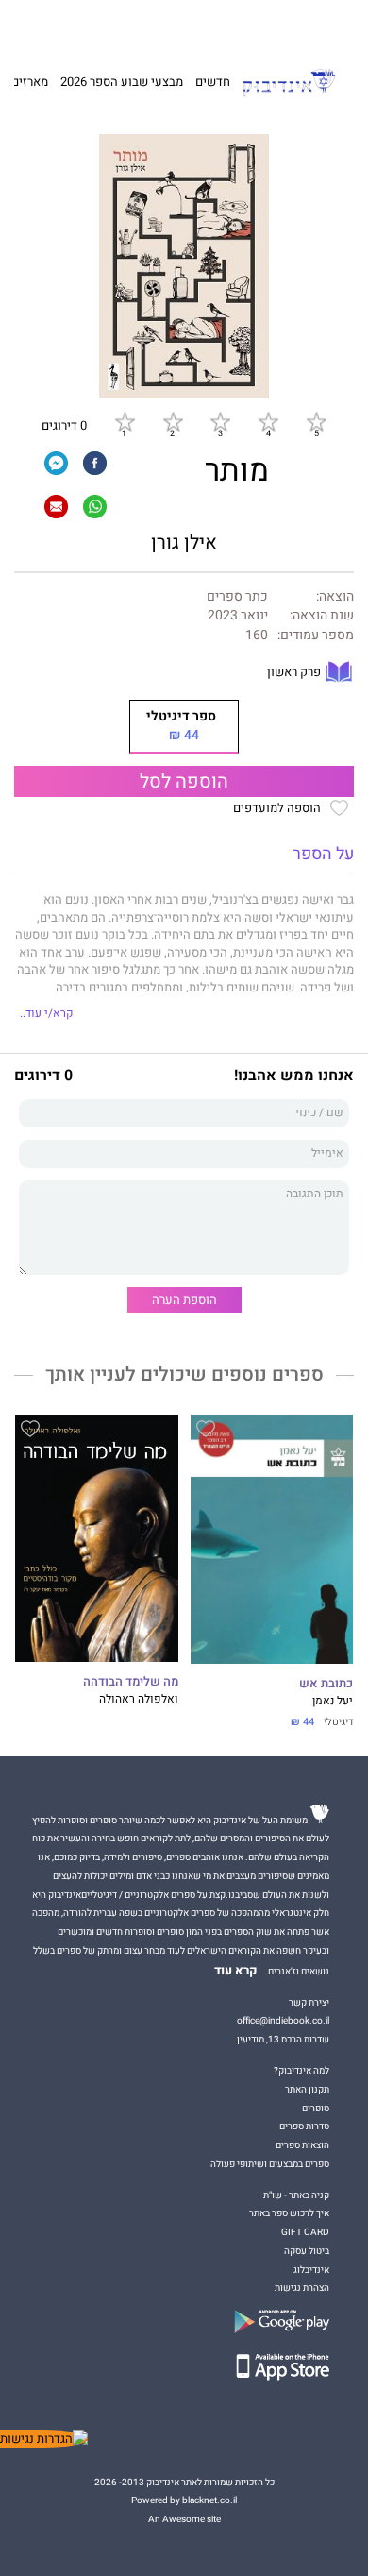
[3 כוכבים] (220, 421)
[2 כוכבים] (173, 421)
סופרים (316, 2108)
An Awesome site (184, 2519)
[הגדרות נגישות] (44, 2439)
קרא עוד (236, 1971)
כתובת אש (326, 1684)
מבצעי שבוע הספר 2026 (122, 82)
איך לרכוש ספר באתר (289, 2213)
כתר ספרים (237, 597)
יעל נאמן (333, 1701)
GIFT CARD (215, 25)
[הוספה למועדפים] (206, 1432)
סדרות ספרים (304, 2126)
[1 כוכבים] (125, 421)
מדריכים (161, 25)
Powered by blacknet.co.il (184, 2500)
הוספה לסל (184, 782)
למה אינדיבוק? (270, 25)
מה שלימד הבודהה (130, 1682)
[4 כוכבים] (268, 421)
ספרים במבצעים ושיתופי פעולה (270, 2164)
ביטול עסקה (307, 2251)
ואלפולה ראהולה (139, 1699)
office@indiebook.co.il (283, 2020)
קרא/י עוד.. (46, 1014)
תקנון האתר (307, 2089)
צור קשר (53, 25)
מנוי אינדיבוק (103, 25)
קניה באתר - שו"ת (296, 2195)
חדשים (213, 82)
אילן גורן (184, 543)
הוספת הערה (184, 1300)
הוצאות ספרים (302, 2145)
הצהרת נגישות (302, 2288)
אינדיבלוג (311, 2270)
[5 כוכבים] (316, 421)
